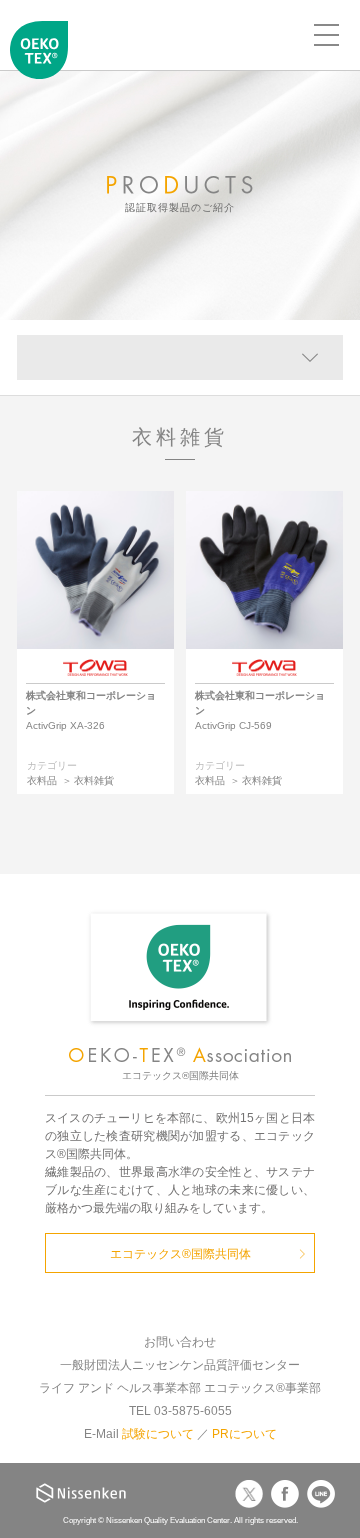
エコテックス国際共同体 (39, 66)
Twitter (249, 1494)
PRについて (244, 1434)
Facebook (285, 1494)
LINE (321, 1494)
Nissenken (81, 1493)
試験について (158, 1434)
